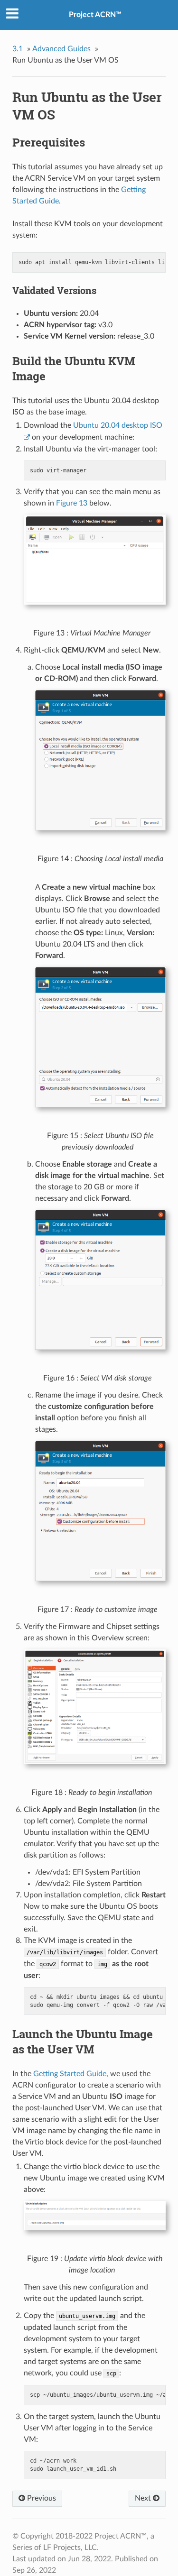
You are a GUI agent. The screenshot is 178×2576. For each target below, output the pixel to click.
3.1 (18, 49)
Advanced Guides (61, 49)
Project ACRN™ (95, 15)
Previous (41, 2498)
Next (144, 2498)
